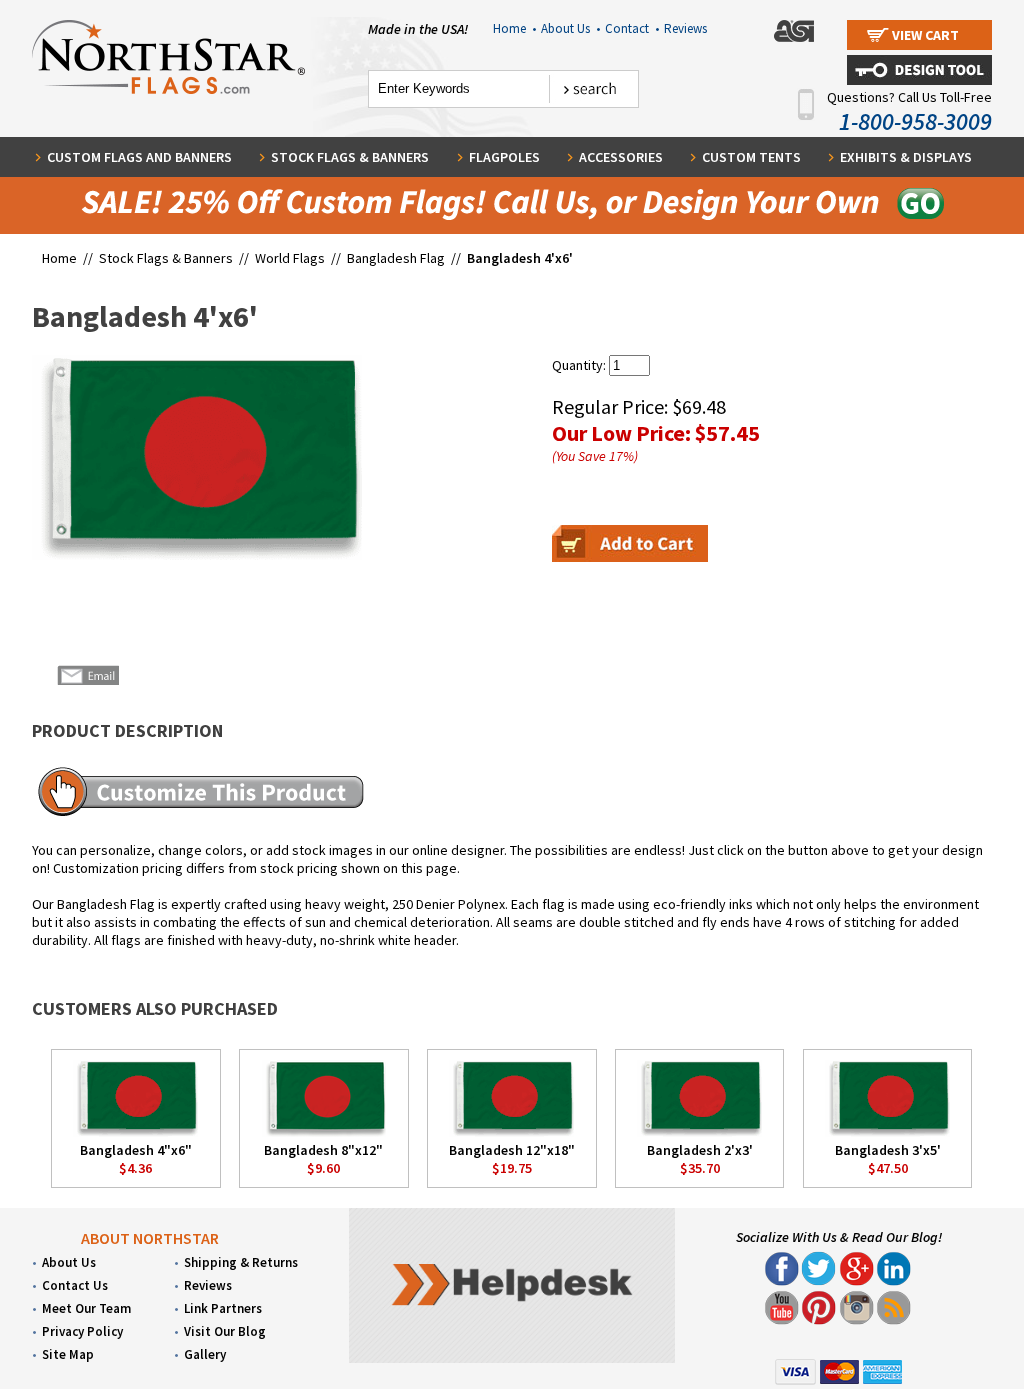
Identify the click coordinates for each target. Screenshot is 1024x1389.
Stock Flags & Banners (350, 157)
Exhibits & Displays (906, 157)
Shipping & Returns (241, 1262)
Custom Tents (751, 157)
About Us (570, 28)
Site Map (68, 1354)
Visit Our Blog (225, 1331)
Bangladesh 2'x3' (700, 1150)
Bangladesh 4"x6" (136, 1150)
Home (514, 28)
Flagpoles (504, 157)
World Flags (290, 258)
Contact (632, 28)
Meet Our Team (86, 1308)
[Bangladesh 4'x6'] (197, 457)
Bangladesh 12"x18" (512, 1150)
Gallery (205, 1354)
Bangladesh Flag (396, 258)
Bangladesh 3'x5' (888, 1150)
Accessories (621, 157)
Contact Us (75, 1285)
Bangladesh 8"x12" (323, 1150)
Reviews (685, 28)
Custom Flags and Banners (139, 157)
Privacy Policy (82, 1331)
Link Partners (223, 1308)
